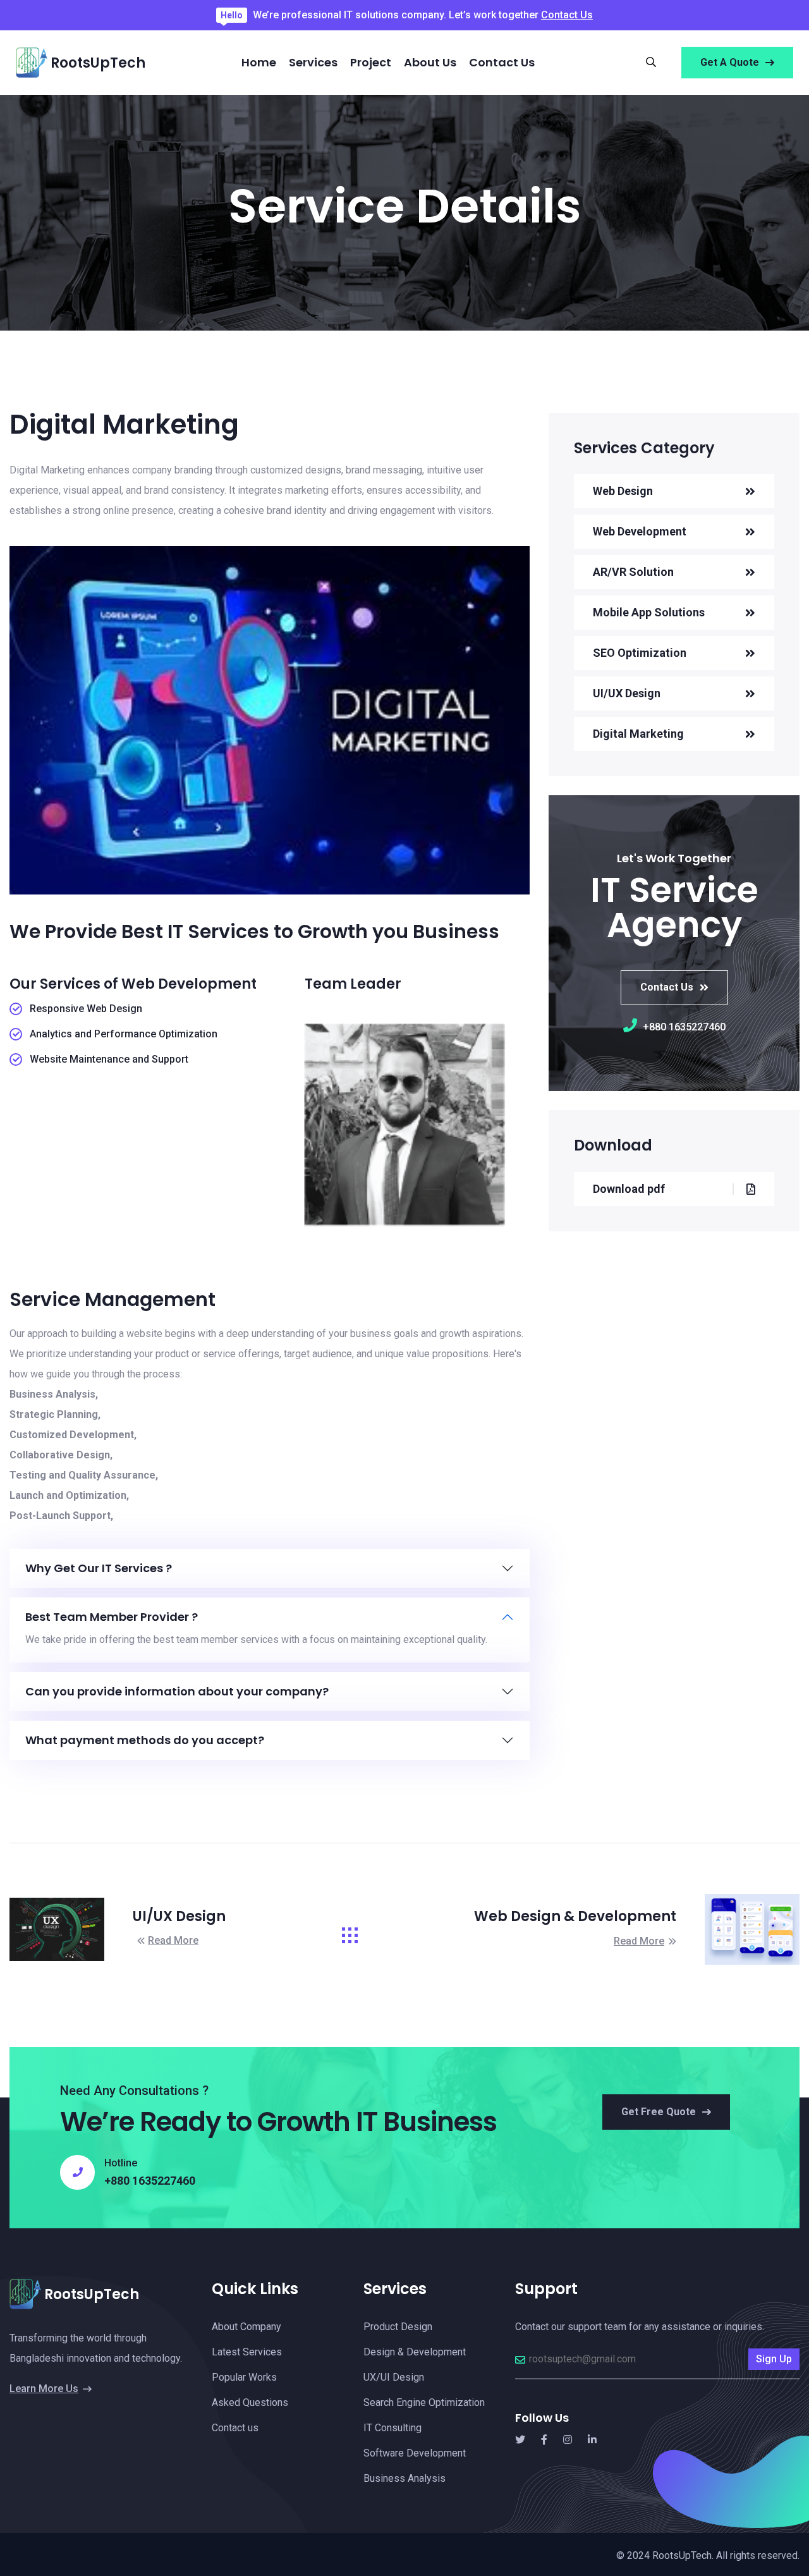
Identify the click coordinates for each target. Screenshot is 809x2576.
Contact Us (567, 15)
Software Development (415, 2453)
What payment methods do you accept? (145, 1740)
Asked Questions (250, 2402)
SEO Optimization (640, 653)
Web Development (640, 531)
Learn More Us (44, 2389)
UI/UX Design (627, 693)
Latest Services (247, 2352)
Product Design (398, 2327)
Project (371, 62)
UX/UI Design (394, 2377)
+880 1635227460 (683, 1027)
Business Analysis (404, 2478)
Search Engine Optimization (424, 2402)
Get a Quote (730, 62)
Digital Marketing (638, 734)
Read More (173, 1940)
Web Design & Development (575, 1916)
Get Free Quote (659, 2112)
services (313, 62)
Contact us (502, 62)
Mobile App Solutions (649, 612)
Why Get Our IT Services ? (99, 1568)
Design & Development (415, 2352)
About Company (246, 2327)
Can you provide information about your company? (177, 1692)
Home (259, 62)
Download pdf (629, 1189)
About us (430, 62)
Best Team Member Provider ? (112, 1617)
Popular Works (244, 2377)
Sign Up (774, 2359)
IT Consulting (392, 2428)
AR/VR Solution (633, 572)
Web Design (623, 491)
